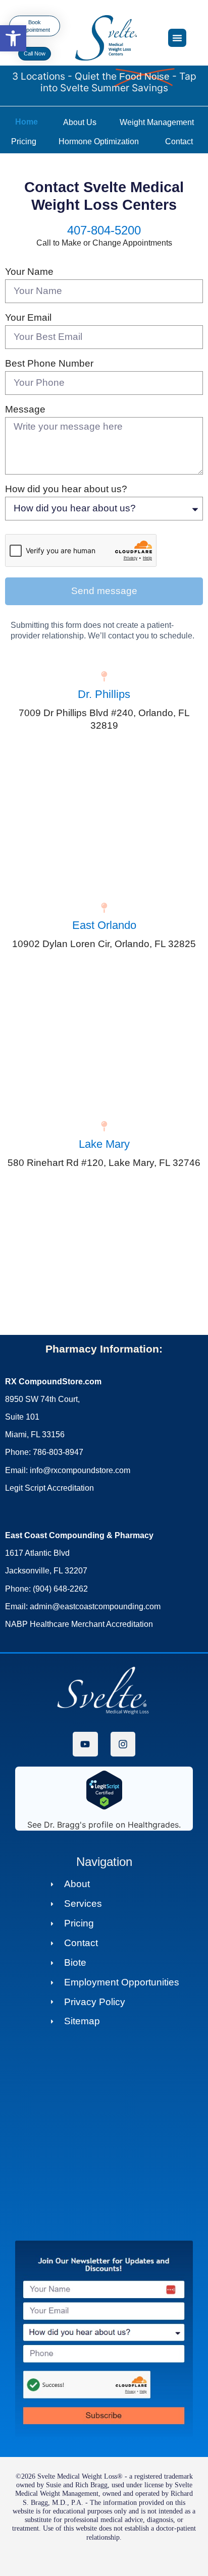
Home (27, 122)
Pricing (24, 141)
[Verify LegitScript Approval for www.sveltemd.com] (104, 1807)
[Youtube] (85, 1744)
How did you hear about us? (66, 489)
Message (25, 409)
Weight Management (157, 122)
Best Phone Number (49, 363)
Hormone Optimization (99, 141)
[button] (13, 38)
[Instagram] (123, 1744)
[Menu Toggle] (177, 38)
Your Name (29, 272)
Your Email (28, 317)
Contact (179, 141)
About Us (80, 122)
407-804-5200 (104, 230)
